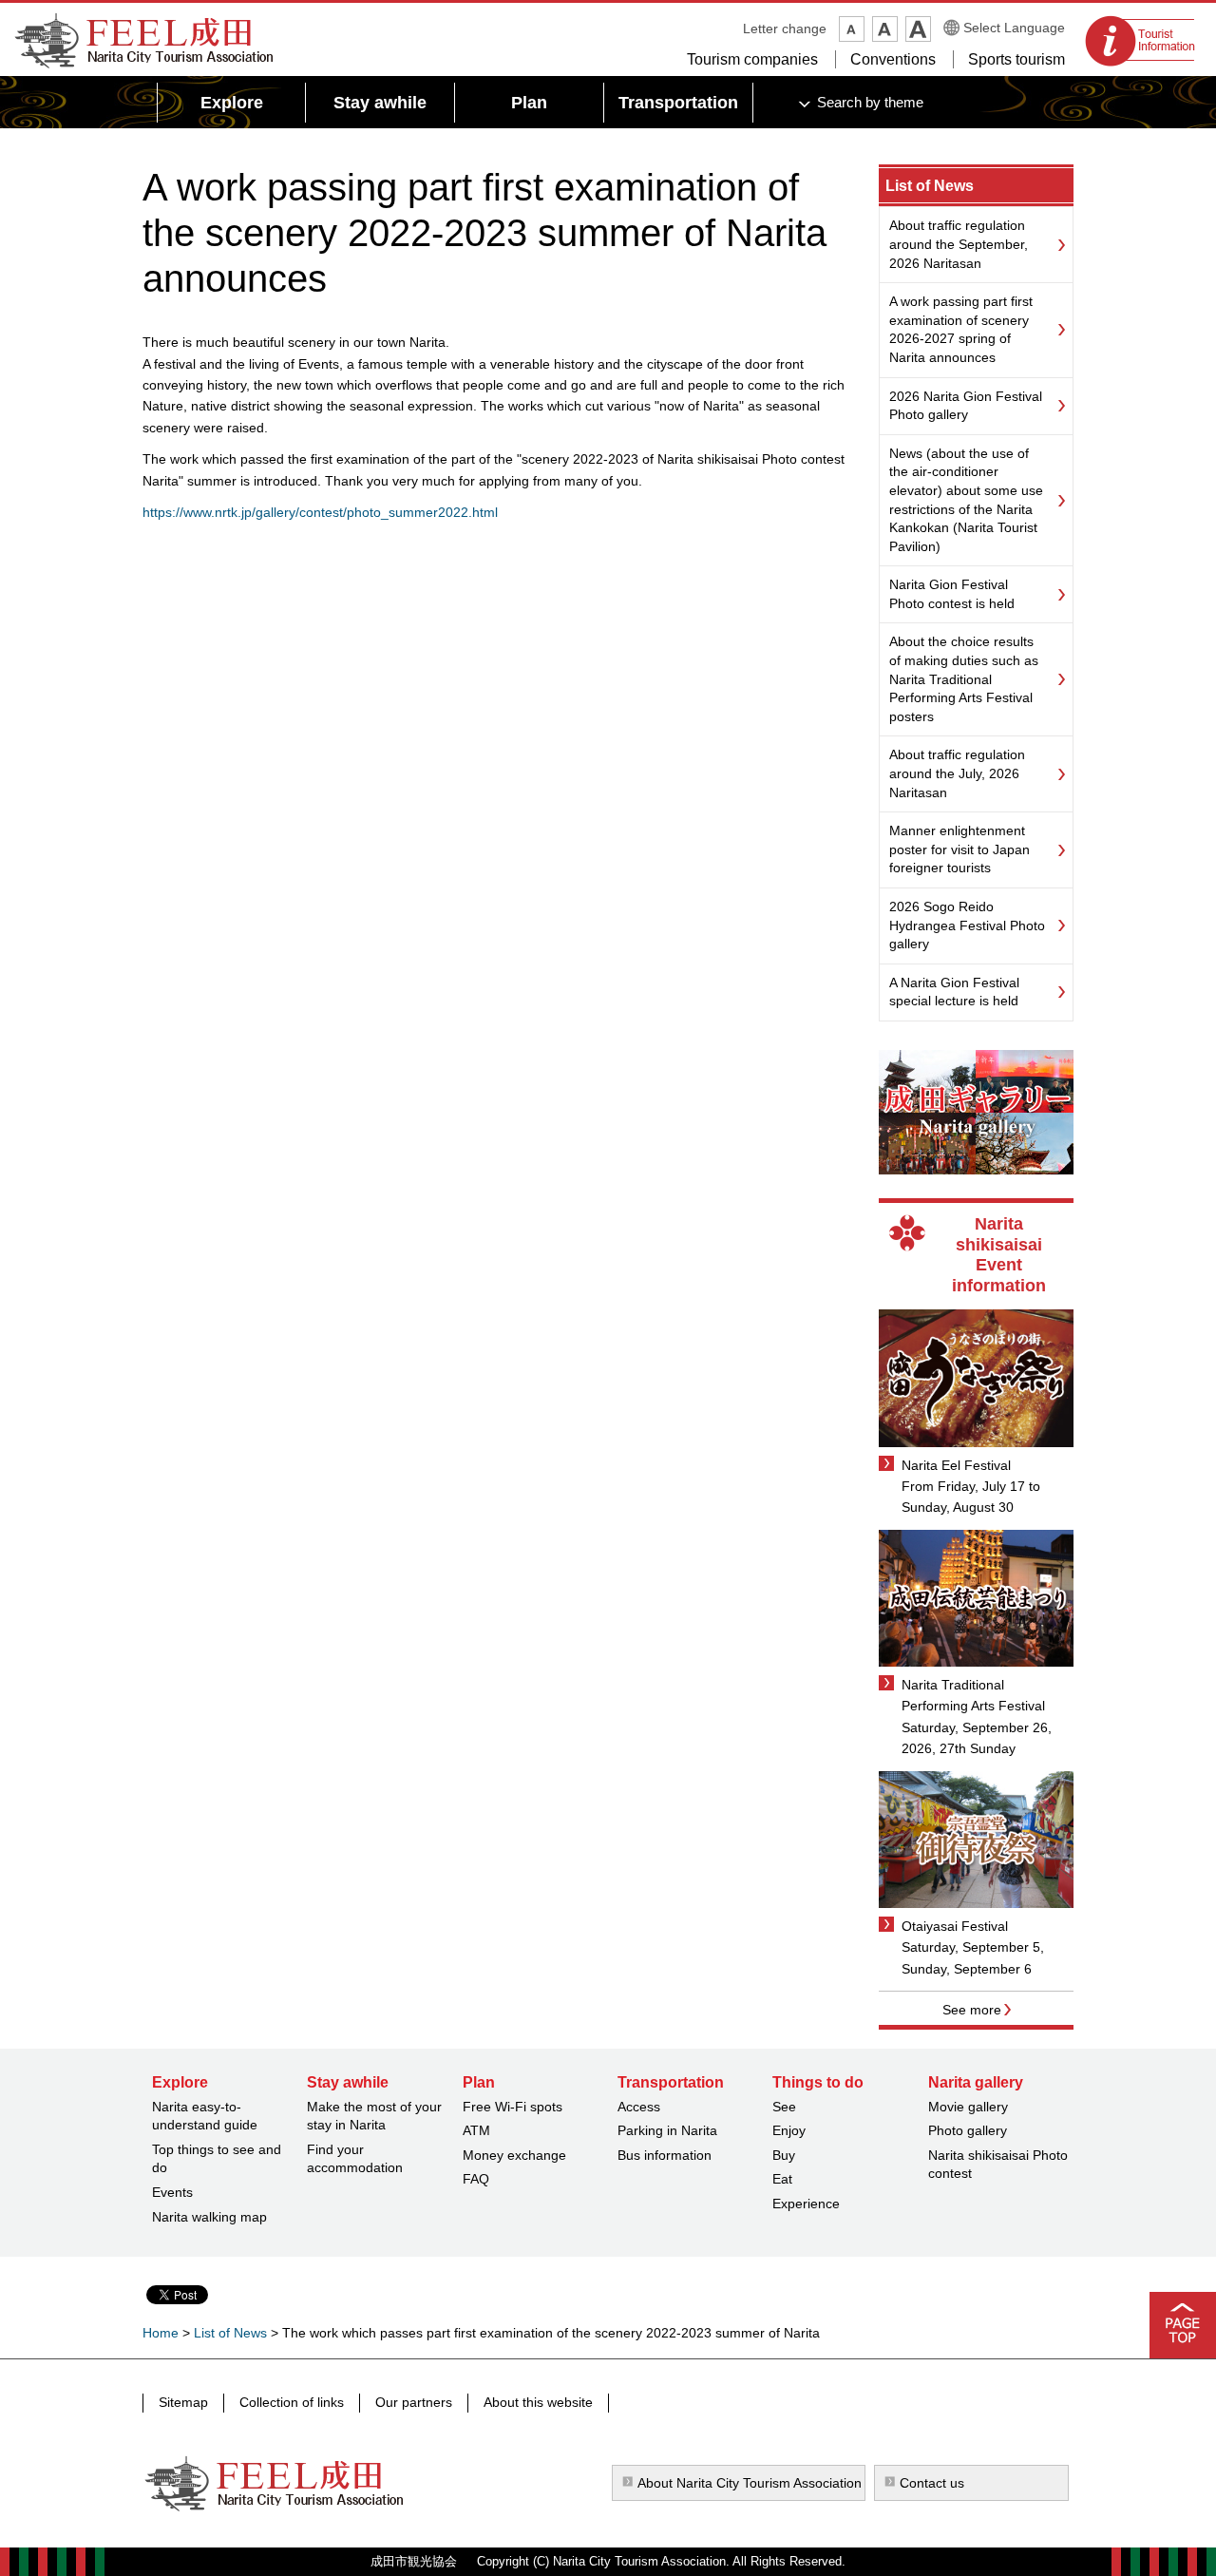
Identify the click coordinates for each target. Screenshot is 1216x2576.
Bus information (665, 2155)
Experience (806, 2204)
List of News (930, 186)
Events (172, 2192)
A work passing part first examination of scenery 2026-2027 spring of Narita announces (961, 329)
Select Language (1014, 28)
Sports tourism (1016, 59)
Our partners (414, 2402)
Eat (782, 2179)
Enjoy (789, 2130)
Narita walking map (209, 2217)
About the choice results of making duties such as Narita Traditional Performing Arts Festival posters (964, 678)
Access (639, 2107)
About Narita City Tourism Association (750, 2483)
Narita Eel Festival (956, 1465)
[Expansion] (918, 29)
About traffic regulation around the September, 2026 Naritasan (959, 244)
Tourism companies (752, 59)
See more (972, 2010)
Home (161, 2333)
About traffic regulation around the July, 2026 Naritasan (957, 773)
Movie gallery (968, 2107)
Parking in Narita (667, 2130)
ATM (476, 2130)
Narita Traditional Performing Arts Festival (973, 1695)
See (784, 2107)
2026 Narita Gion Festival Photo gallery (966, 406)
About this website (538, 2402)
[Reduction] (852, 29)
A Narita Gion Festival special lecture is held (954, 992)
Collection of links (292, 2402)
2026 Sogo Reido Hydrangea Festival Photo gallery (967, 925)
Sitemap (183, 2402)
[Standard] (885, 29)
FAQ (476, 2179)
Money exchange (514, 2155)
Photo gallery (968, 2130)
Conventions (893, 59)
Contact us (932, 2483)
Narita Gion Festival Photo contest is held (952, 594)
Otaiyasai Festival (955, 1926)
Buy (784, 2155)
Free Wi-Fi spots (513, 2107)
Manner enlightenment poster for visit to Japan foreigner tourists (959, 849)
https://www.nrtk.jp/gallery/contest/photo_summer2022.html (320, 512)
